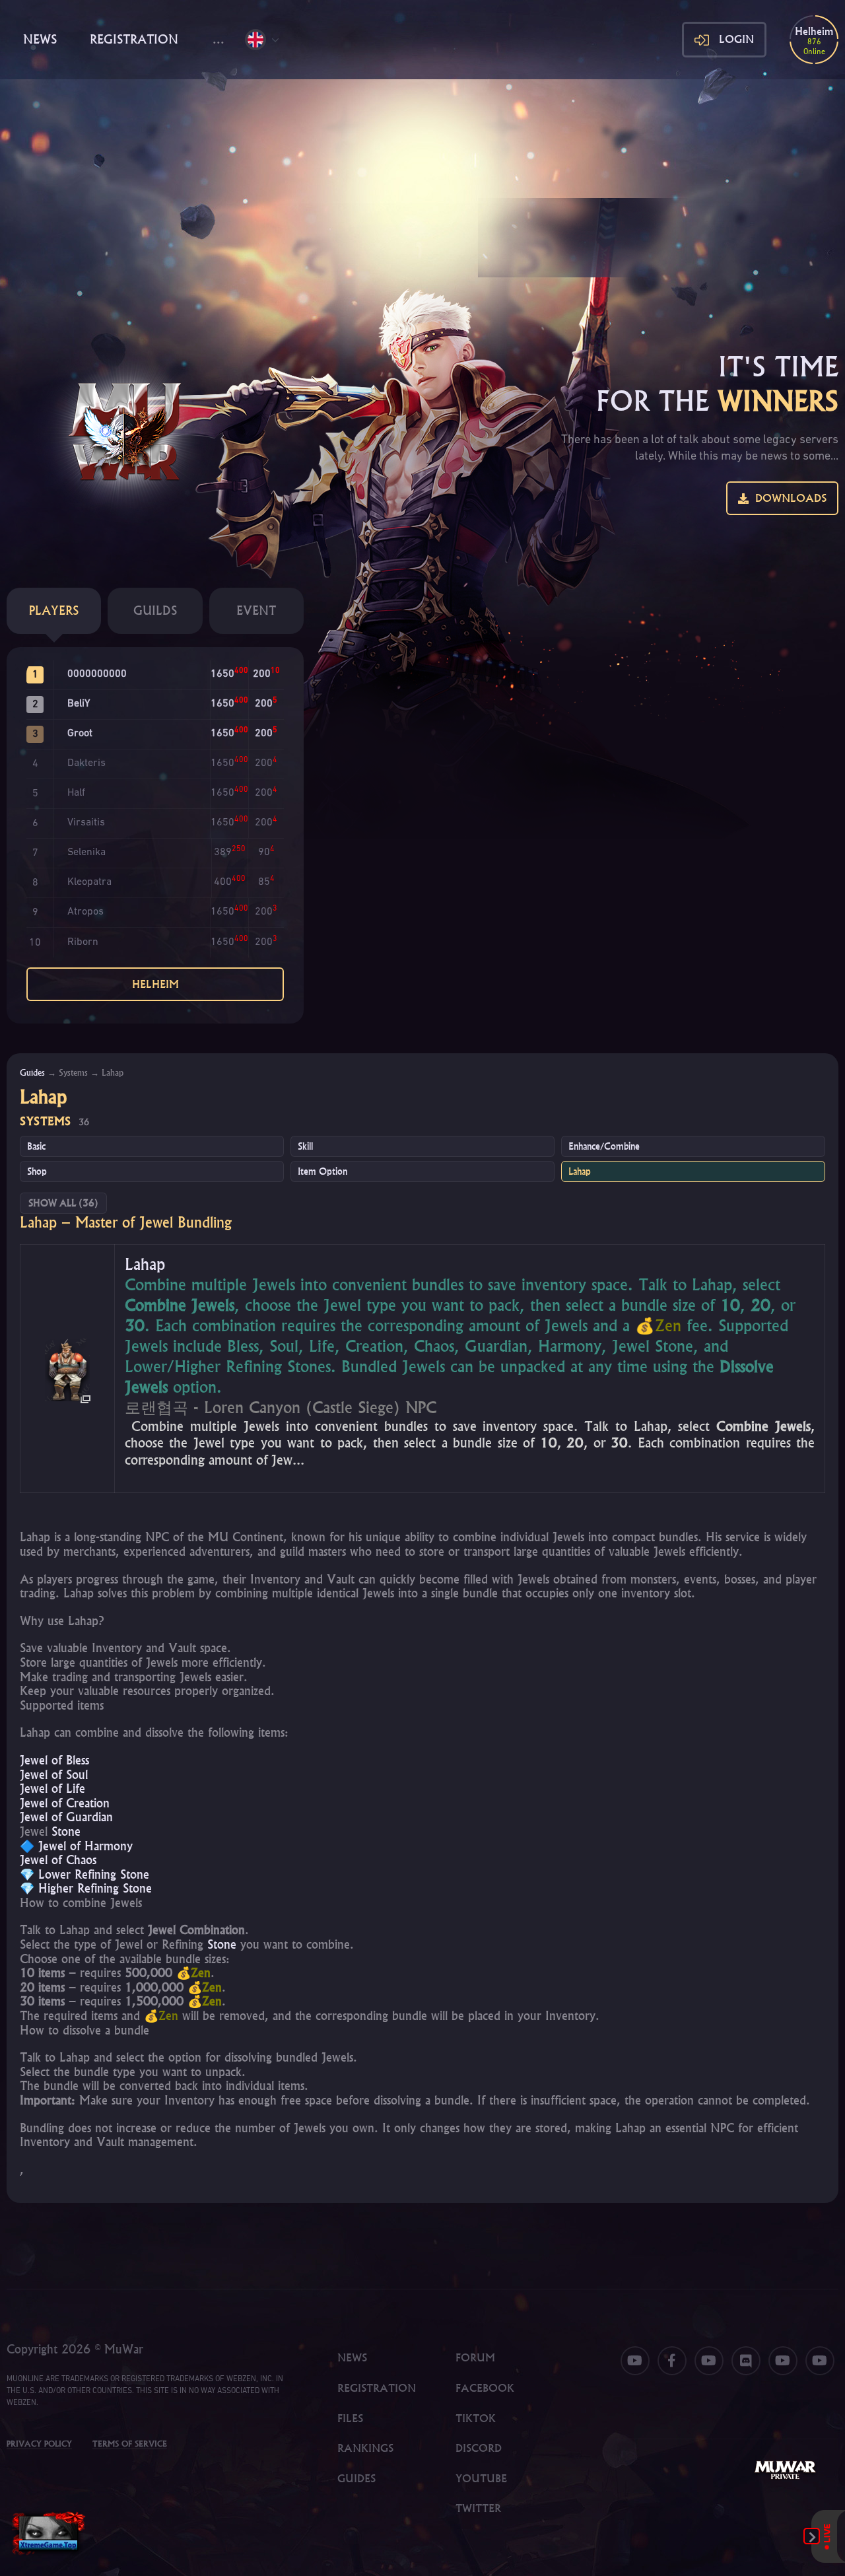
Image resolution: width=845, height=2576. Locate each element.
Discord (479, 2448)
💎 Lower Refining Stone (84, 1874)
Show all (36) (63, 1203)
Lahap (580, 1171)
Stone (66, 1831)
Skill (305, 1146)
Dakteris (86, 763)
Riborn (83, 942)
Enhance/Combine (604, 1146)
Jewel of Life (52, 1789)
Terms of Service (130, 2444)
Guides (32, 1072)
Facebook (485, 2388)
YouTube (481, 2478)
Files (350, 2418)
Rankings (365, 2448)
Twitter (478, 2508)
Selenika (86, 853)
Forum (475, 2357)
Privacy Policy (39, 2444)
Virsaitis (86, 823)
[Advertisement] (422, 178)
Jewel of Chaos (58, 1860)
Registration (134, 39)
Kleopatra (89, 882)
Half (76, 793)
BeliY (79, 704)
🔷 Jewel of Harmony (76, 1846)
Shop (37, 1171)
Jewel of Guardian (66, 1817)
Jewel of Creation (65, 1803)
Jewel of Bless (54, 1760)
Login (736, 39)
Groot (80, 734)
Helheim (155, 984)
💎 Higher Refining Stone (86, 1888)
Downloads (788, 498)
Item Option (322, 1171)
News (40, 39)
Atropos (85, 912)
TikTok (476, 2418)
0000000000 (97, 674)
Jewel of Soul (54, 1775)
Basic (36, 1146)
